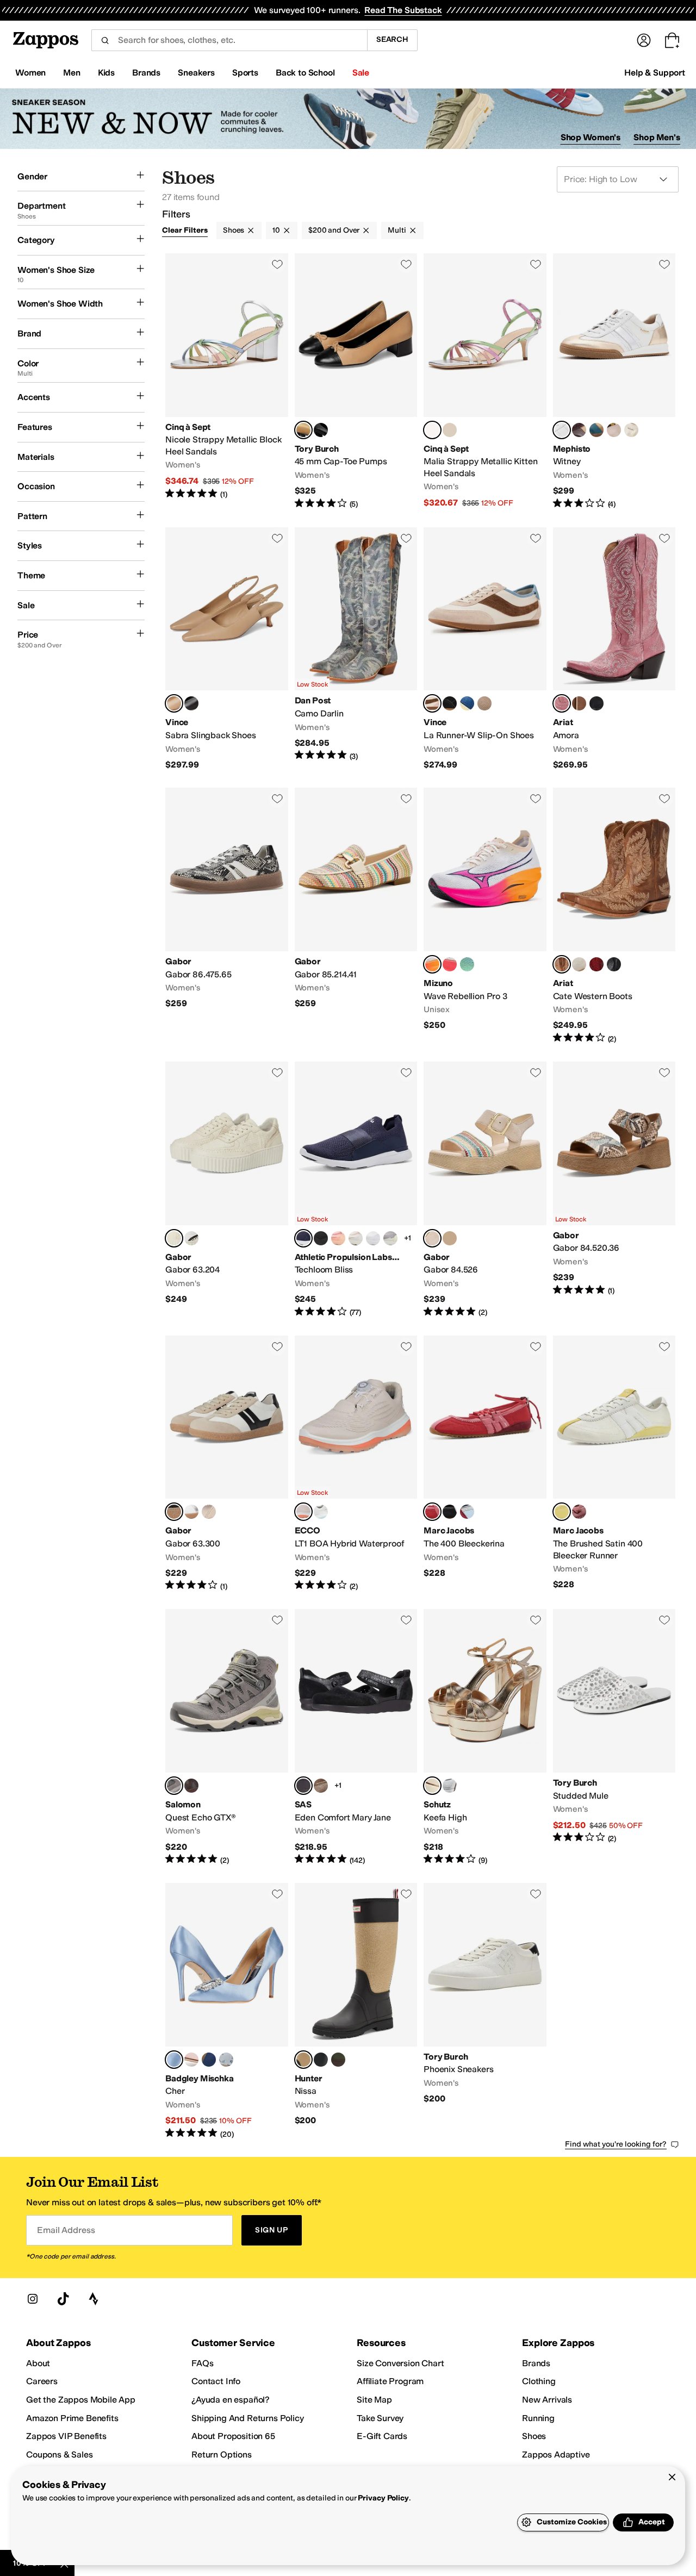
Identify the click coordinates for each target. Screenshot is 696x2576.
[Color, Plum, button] (579, 430)
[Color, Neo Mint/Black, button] (467, 964)
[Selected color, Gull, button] (174, 1786)
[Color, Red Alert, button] (596, 964)
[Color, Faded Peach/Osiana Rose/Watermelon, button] (338, 1238)
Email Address (66, 2230)
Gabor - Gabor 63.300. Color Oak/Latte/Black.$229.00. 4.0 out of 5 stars (227, 1464)
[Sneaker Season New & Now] (348, 119)
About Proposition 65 (233, 2436)
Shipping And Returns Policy (248, 2418)
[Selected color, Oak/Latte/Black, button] (174, 1512)
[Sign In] (644, 40)
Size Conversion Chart (400, 2363)
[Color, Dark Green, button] (338, 2060)
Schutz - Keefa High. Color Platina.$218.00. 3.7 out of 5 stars (485, 1737)
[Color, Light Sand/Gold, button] (631, 430)
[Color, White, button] (321, 1512)
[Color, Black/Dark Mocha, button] (450, 703)
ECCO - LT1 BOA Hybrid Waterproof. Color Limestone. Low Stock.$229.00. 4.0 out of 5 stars (356, 1464)
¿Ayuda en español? (231, 2400)
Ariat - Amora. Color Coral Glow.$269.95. (614, 649)
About (38, 2363)
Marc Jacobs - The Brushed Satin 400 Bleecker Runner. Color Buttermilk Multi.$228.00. (614, 1464)
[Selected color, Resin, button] (303, 1786)
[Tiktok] (63, 2299)
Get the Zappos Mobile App (81, 2400)
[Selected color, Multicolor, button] (432, 1238)
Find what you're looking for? (616, 2144)
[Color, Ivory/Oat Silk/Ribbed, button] (356, 1238)
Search (392, 39)
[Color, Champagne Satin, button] (191, 2060)
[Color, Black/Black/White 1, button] (321, 1238)
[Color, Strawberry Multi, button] (579, 1512)
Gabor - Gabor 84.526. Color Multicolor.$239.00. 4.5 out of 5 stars (485, 1190)
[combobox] (229, 40)
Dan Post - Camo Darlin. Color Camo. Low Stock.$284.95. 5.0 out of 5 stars (356, 649)
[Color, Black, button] (191, 703)
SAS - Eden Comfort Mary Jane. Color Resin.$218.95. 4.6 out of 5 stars (356, 1737)
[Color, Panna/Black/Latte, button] (191, 1238)
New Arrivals (547, 2400)
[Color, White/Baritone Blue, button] (450, 964)
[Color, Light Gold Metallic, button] (450, 430)
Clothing (539, 2381)
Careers (42, 2381)
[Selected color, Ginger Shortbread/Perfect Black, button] (303, 430)
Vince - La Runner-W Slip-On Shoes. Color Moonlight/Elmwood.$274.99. (485, 649)
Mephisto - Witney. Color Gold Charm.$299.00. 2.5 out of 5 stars (614, 382)
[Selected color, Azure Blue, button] (174, 2060)
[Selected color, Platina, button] (432, 1786)
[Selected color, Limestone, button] (303, 1512)
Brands (536, 2363)
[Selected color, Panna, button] (174, 1238)
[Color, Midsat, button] (209, 2060)
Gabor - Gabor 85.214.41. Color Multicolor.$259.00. (356, 916)
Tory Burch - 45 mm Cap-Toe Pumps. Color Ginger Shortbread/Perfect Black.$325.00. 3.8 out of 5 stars (356, 382)
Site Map (374, 2400)
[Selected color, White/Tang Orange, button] (432, 964)
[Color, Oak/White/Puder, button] (209, 1512)
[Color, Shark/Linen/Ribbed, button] (390, 1238)
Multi (397, 230)
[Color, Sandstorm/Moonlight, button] (484, 703)
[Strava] (94, 2299)
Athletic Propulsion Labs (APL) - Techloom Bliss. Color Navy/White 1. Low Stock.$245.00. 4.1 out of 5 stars (356, 1190)
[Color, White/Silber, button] (191, 1512)
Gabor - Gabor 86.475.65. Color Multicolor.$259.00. (227, 916)
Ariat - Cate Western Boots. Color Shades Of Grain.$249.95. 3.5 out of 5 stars (614, 916)
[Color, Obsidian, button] (596, 703)
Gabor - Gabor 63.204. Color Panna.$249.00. (227, 1190)
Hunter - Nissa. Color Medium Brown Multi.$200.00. (356, 2011)
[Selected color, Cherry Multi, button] (432, 1512)
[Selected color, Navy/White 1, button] (303, 1238)
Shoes (234, 230)
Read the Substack (403, 10)
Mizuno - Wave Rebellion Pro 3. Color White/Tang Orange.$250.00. (485, 916)
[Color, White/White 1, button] (373, 1238)
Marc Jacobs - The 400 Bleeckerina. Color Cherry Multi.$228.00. (485, 1464)
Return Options (222, 2455)
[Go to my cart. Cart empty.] (672, 40)
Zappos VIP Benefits (66, 2436)
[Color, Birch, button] (321, 1786)
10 (276, 230)
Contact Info (216, 2381)
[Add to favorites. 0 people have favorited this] (277, 264)
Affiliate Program (390, 2381)
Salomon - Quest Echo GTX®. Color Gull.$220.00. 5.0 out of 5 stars (227, 1737)
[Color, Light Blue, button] (226, 2060)
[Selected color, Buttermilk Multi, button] (562, 1512)
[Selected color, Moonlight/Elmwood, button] (432, 703)
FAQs (202, 2363)
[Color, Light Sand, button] (614, 430)
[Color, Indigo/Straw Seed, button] (467, 703)
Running (538, 2418)
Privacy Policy (383, 2498)
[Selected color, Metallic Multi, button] (432, 430)
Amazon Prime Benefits (72, 2418)
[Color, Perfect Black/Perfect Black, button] (321, 430)
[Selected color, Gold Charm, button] (562, 430)
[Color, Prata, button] (450, 1786)
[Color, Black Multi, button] (450, 1512)
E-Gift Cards (382, 2436)
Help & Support (655, 73)
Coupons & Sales (60, 2455)
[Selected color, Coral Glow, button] (562, 703)
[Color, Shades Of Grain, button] (579, 703)
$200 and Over (334, 230)
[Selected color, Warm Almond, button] (174, 703)
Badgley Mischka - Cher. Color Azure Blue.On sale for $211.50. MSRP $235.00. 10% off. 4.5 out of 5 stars (227, 2011)
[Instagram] (33, 2299)
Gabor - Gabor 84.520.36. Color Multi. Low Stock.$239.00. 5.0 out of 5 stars (614, 1190)
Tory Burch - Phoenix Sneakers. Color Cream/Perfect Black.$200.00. (485, 2011)
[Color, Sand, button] (450, 1238)
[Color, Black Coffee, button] (191, 1786)
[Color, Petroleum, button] (596, 430)
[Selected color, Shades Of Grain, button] (562, 964)
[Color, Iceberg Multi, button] (467, 1512)
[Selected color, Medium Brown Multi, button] (303, 2060)
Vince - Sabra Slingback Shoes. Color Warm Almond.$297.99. (227, 649)
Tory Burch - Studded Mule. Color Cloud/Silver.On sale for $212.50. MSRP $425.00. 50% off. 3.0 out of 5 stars (614, 1737)
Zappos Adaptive (556, 2455)
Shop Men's (657, 137)
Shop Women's (591, 137)
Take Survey (380, 2418)
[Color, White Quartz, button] (579, 964)
